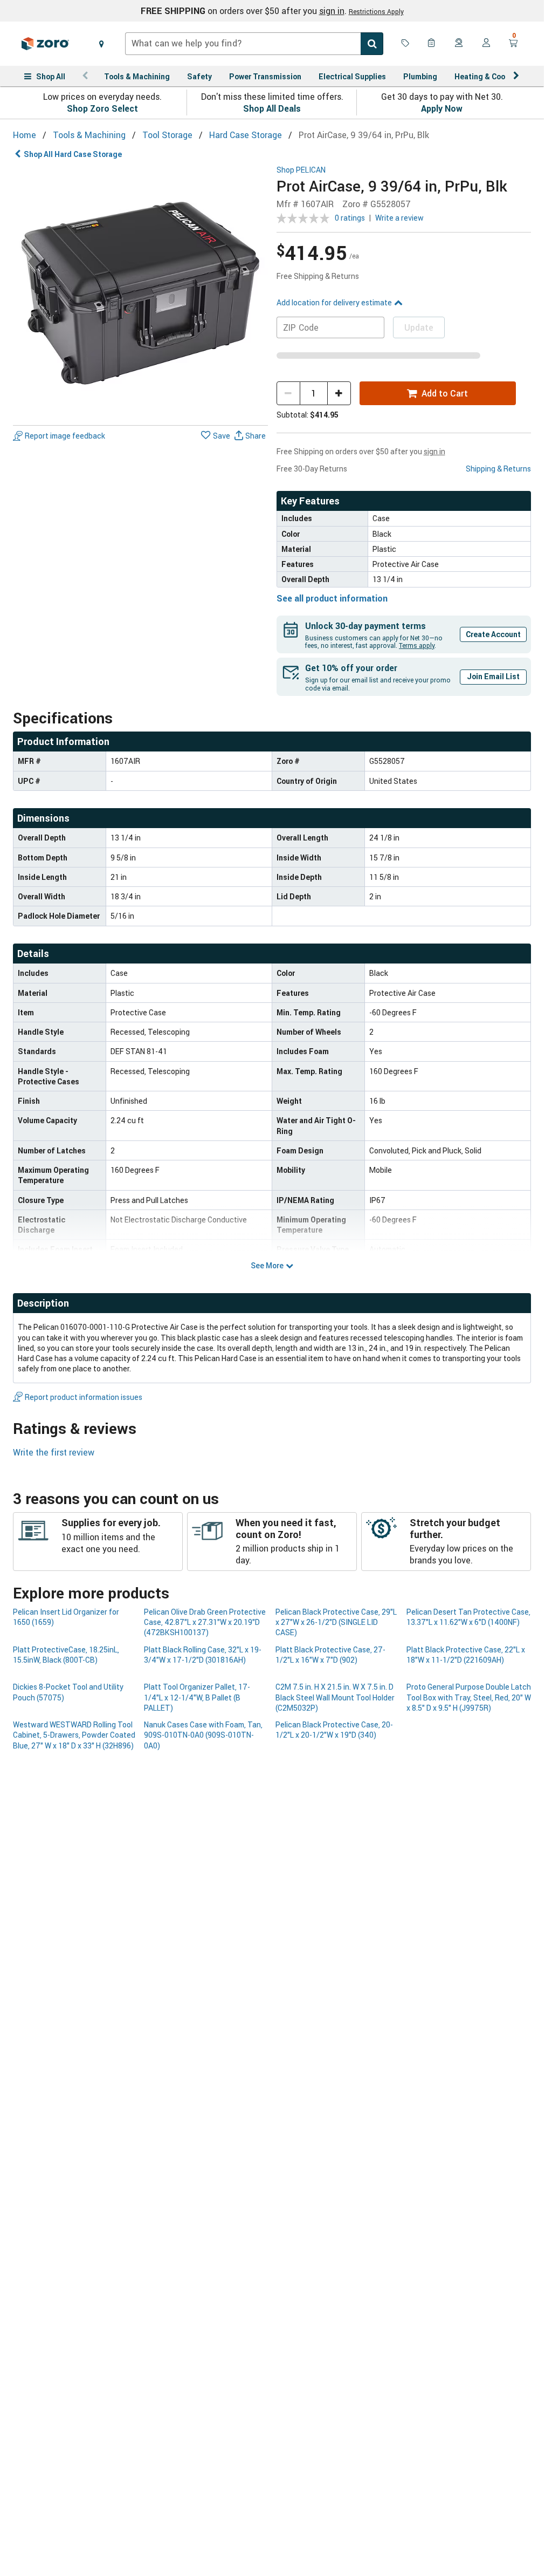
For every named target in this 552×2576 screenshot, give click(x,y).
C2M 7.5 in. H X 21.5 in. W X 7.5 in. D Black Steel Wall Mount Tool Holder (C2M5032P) (335, 1697)
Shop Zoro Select (102, 108)
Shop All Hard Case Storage (73, 154)
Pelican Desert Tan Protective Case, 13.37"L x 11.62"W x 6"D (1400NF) (468, 1617)
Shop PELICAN (301, 170)
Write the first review (54, 1452)
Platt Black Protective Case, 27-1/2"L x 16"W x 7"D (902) (330, 1655)
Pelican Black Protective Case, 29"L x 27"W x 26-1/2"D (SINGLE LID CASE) (336, 1622)
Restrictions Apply (376, 11)
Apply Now (442, 108)
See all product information (332, 598)
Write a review (399, 218)
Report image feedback (65, 436)
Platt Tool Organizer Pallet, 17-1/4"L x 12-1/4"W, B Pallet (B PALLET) (197, 1697)
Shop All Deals (272, 108)
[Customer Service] (459, 44)
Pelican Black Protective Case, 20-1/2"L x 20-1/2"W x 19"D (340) (334, 1730)
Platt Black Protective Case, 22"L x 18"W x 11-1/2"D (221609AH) (466, 1655)
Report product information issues (84, 1397)
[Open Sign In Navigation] (486, 44)
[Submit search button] (372, 44)
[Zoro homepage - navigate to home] (45, 44)
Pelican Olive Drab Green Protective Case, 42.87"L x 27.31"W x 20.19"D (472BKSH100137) (205, 1622)
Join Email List (493, 676)
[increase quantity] (339, 393)
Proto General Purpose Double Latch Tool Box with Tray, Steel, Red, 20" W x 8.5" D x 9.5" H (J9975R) (469, 1697)
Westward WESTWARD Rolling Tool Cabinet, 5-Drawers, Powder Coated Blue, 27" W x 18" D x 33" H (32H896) (74, 1735)
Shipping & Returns (498, 469)
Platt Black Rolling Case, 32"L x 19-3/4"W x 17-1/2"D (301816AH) (203, 1655)
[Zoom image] (140, 293)
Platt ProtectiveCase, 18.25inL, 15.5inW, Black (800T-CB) (66, 1655)
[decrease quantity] (288, 393)
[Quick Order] (432, 44)
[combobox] (254, 44)
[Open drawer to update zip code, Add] (101, 44)
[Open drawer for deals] (405, 44)
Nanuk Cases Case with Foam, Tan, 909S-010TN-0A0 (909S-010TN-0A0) (203, 1735)
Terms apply (417, 645)
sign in (332, 11)
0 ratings (350, 218)
